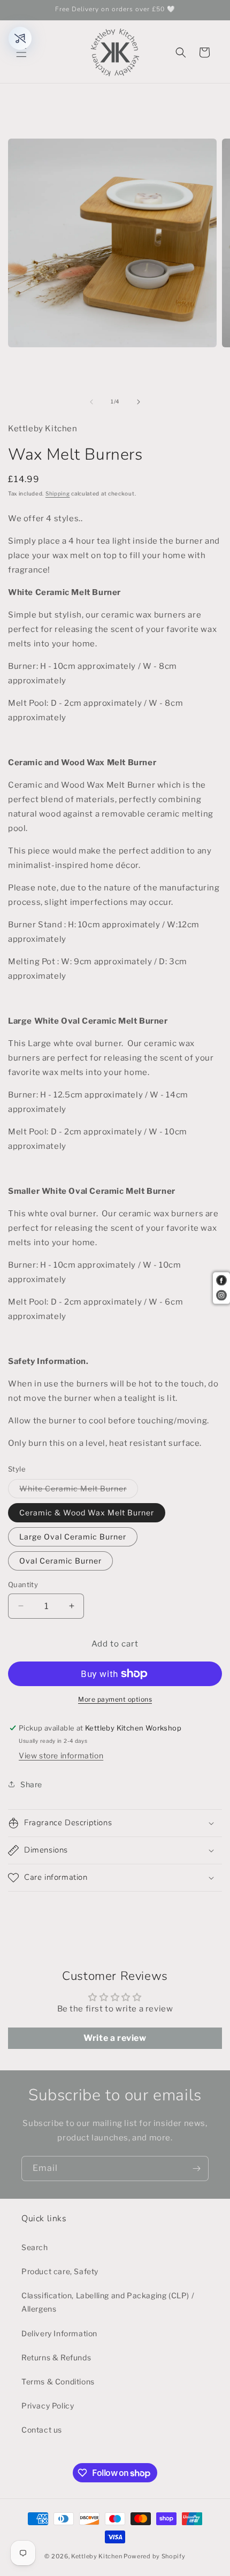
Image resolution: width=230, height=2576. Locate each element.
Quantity (23, 1584)
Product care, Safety (60, 2271)
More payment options (115, 1699)
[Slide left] (91, 402)
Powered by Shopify (155, 2556)
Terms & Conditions (58, 2381)
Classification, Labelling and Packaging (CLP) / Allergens (108, 2302)
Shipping (58, 493)
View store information (61, 1755)
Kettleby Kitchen (97, 2556)
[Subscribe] (196, 2169)
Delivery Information (59, 2333)
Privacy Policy (48, 2406)
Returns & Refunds (56, 2357)
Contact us (42, 2430)
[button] (21, 52)
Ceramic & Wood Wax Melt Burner (87, 1512)
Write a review (115, 2038)
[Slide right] (139, 402)
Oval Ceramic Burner (60, 1561)
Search (35, 2247)
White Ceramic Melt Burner (79, 1491)
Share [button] (31, 1784)
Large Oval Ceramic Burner (73, 1537)
